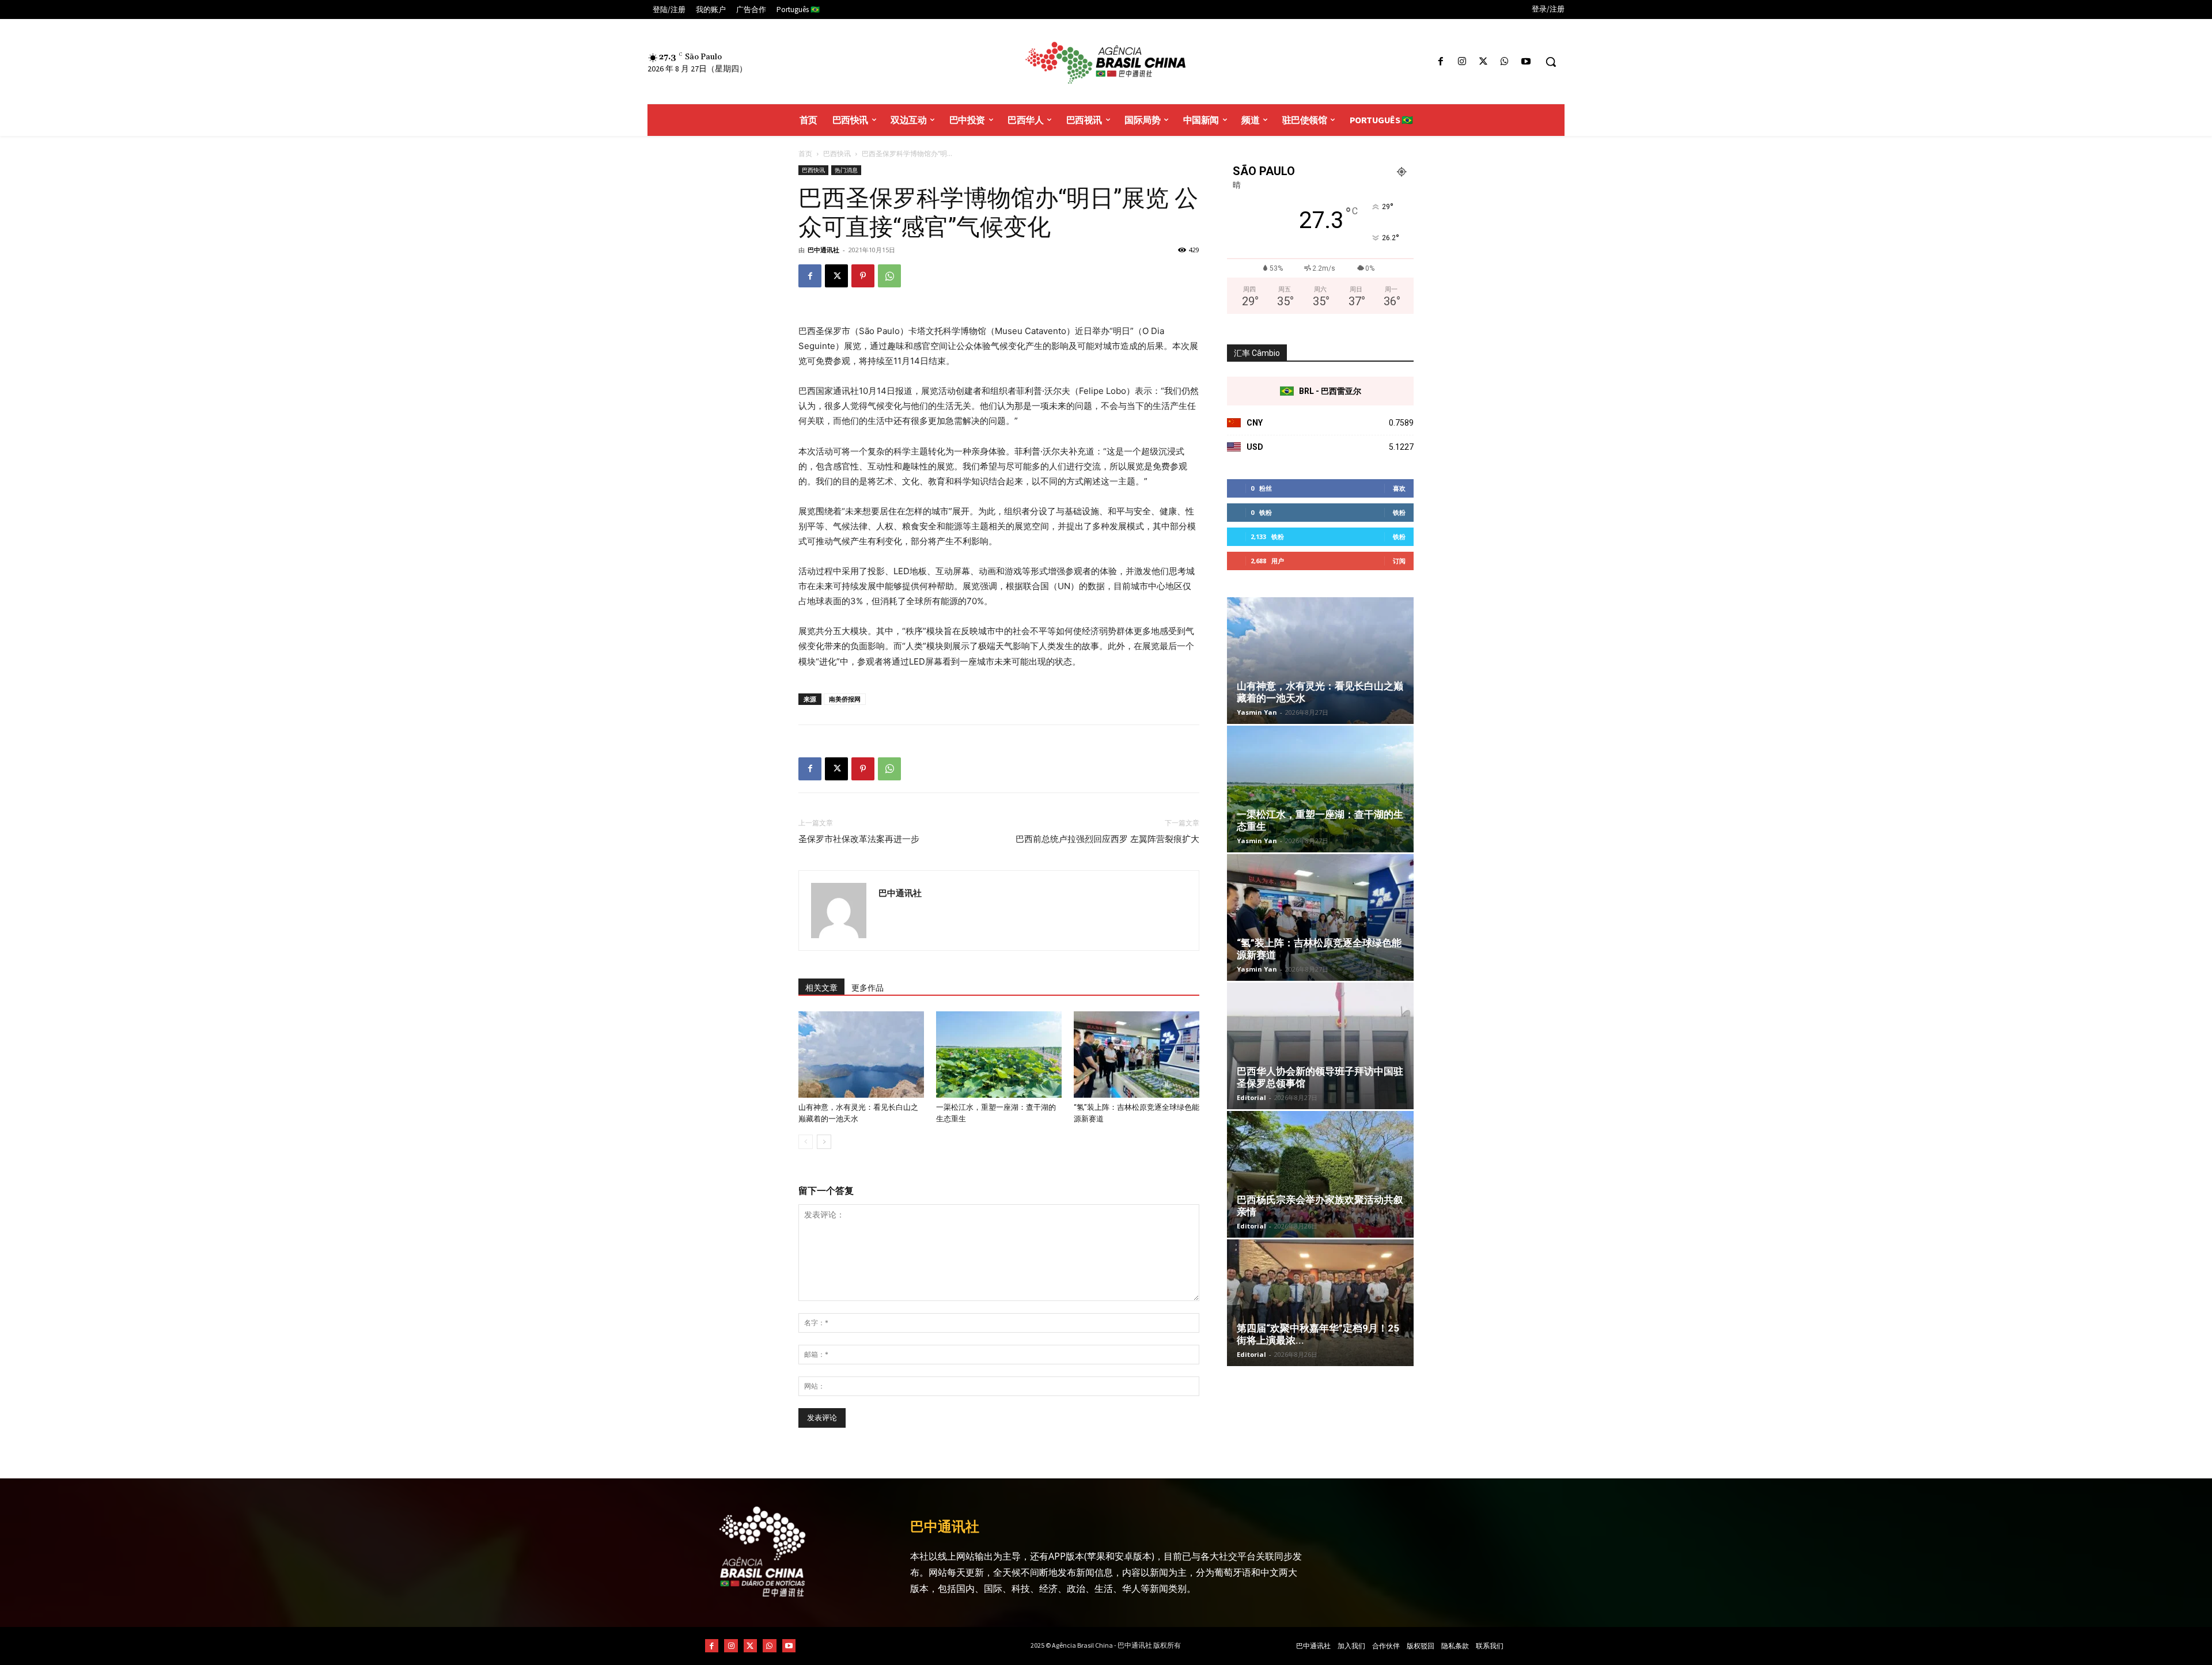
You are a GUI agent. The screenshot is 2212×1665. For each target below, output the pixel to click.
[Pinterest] (863, 276)
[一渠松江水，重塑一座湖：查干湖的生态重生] (999, 1055)
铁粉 (1399, 512)
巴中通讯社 (823, 250)
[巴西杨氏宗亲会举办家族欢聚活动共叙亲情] (1320, 1174)
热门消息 (846, 170)
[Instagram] (1462, 62)
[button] (1551, 62)
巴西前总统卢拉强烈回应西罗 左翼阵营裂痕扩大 (1107, 839)
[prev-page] (806, 1142)
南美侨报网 (845, 699)
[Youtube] (1526, 62)
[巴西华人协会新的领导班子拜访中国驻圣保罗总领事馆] (1320, 1046)
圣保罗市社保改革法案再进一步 (859, 839)
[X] (1483, 62)
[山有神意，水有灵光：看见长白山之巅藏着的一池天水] (861, 1055)
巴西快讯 (837, 153)
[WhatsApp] (1505, 62)
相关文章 (821, 988)
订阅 (1399, 561)
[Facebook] (1440, 62)
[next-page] (824, 1142)
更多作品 (868, 988)
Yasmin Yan (1257, 712)
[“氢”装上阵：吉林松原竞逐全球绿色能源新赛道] (1137, 1055)
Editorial (1251, 1097)
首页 (805, 153)
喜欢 (1399, 488)
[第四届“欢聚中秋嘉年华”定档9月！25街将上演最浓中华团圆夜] (1320, 1303)
